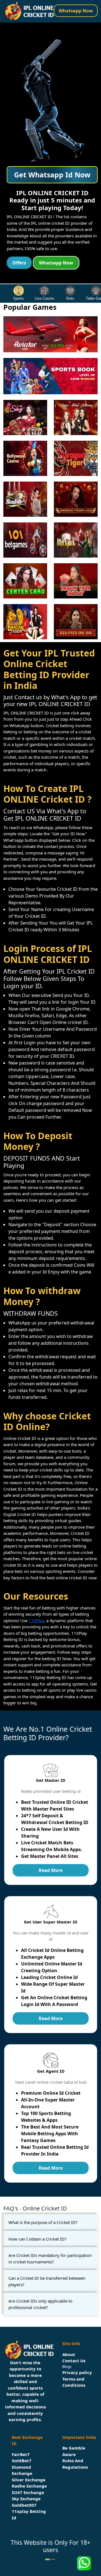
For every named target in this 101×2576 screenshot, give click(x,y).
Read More (51, 1870)
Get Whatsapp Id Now (52, 175)
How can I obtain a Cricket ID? (37, 2239)
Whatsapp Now (76, 11)
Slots (70, 298)
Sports (19, 298)
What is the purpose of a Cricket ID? (43, 2222)
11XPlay (36, 1620)
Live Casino (44, 298)
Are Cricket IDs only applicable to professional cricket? (40, 2304)
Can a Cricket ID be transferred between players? (47, 2281)
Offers (19, 263)
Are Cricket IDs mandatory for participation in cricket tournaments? (50, 2258)
